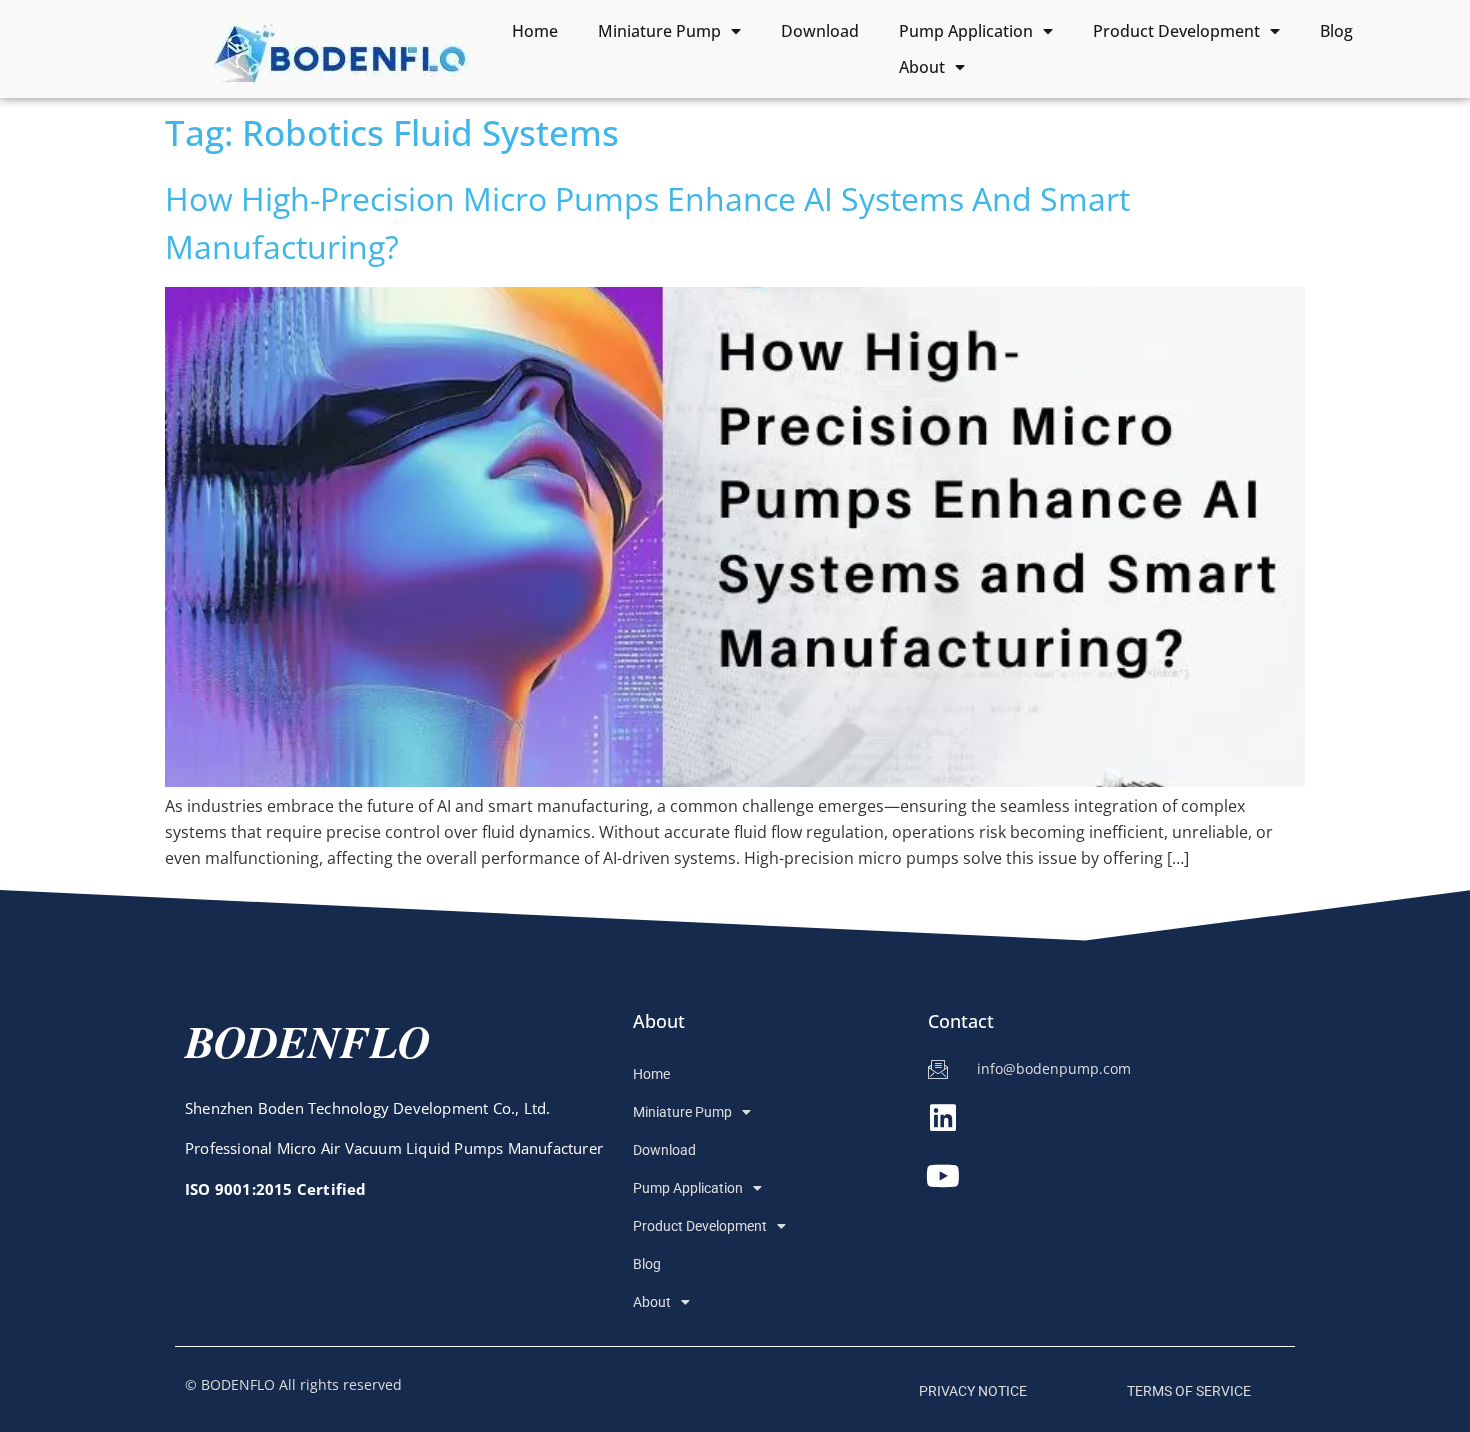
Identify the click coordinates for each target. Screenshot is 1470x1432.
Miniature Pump (659, 31)
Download (820, 31)
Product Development (1176, 31)
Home (535, 31)
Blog (1336, 31)
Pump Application (966, 31)
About (922, 67)
